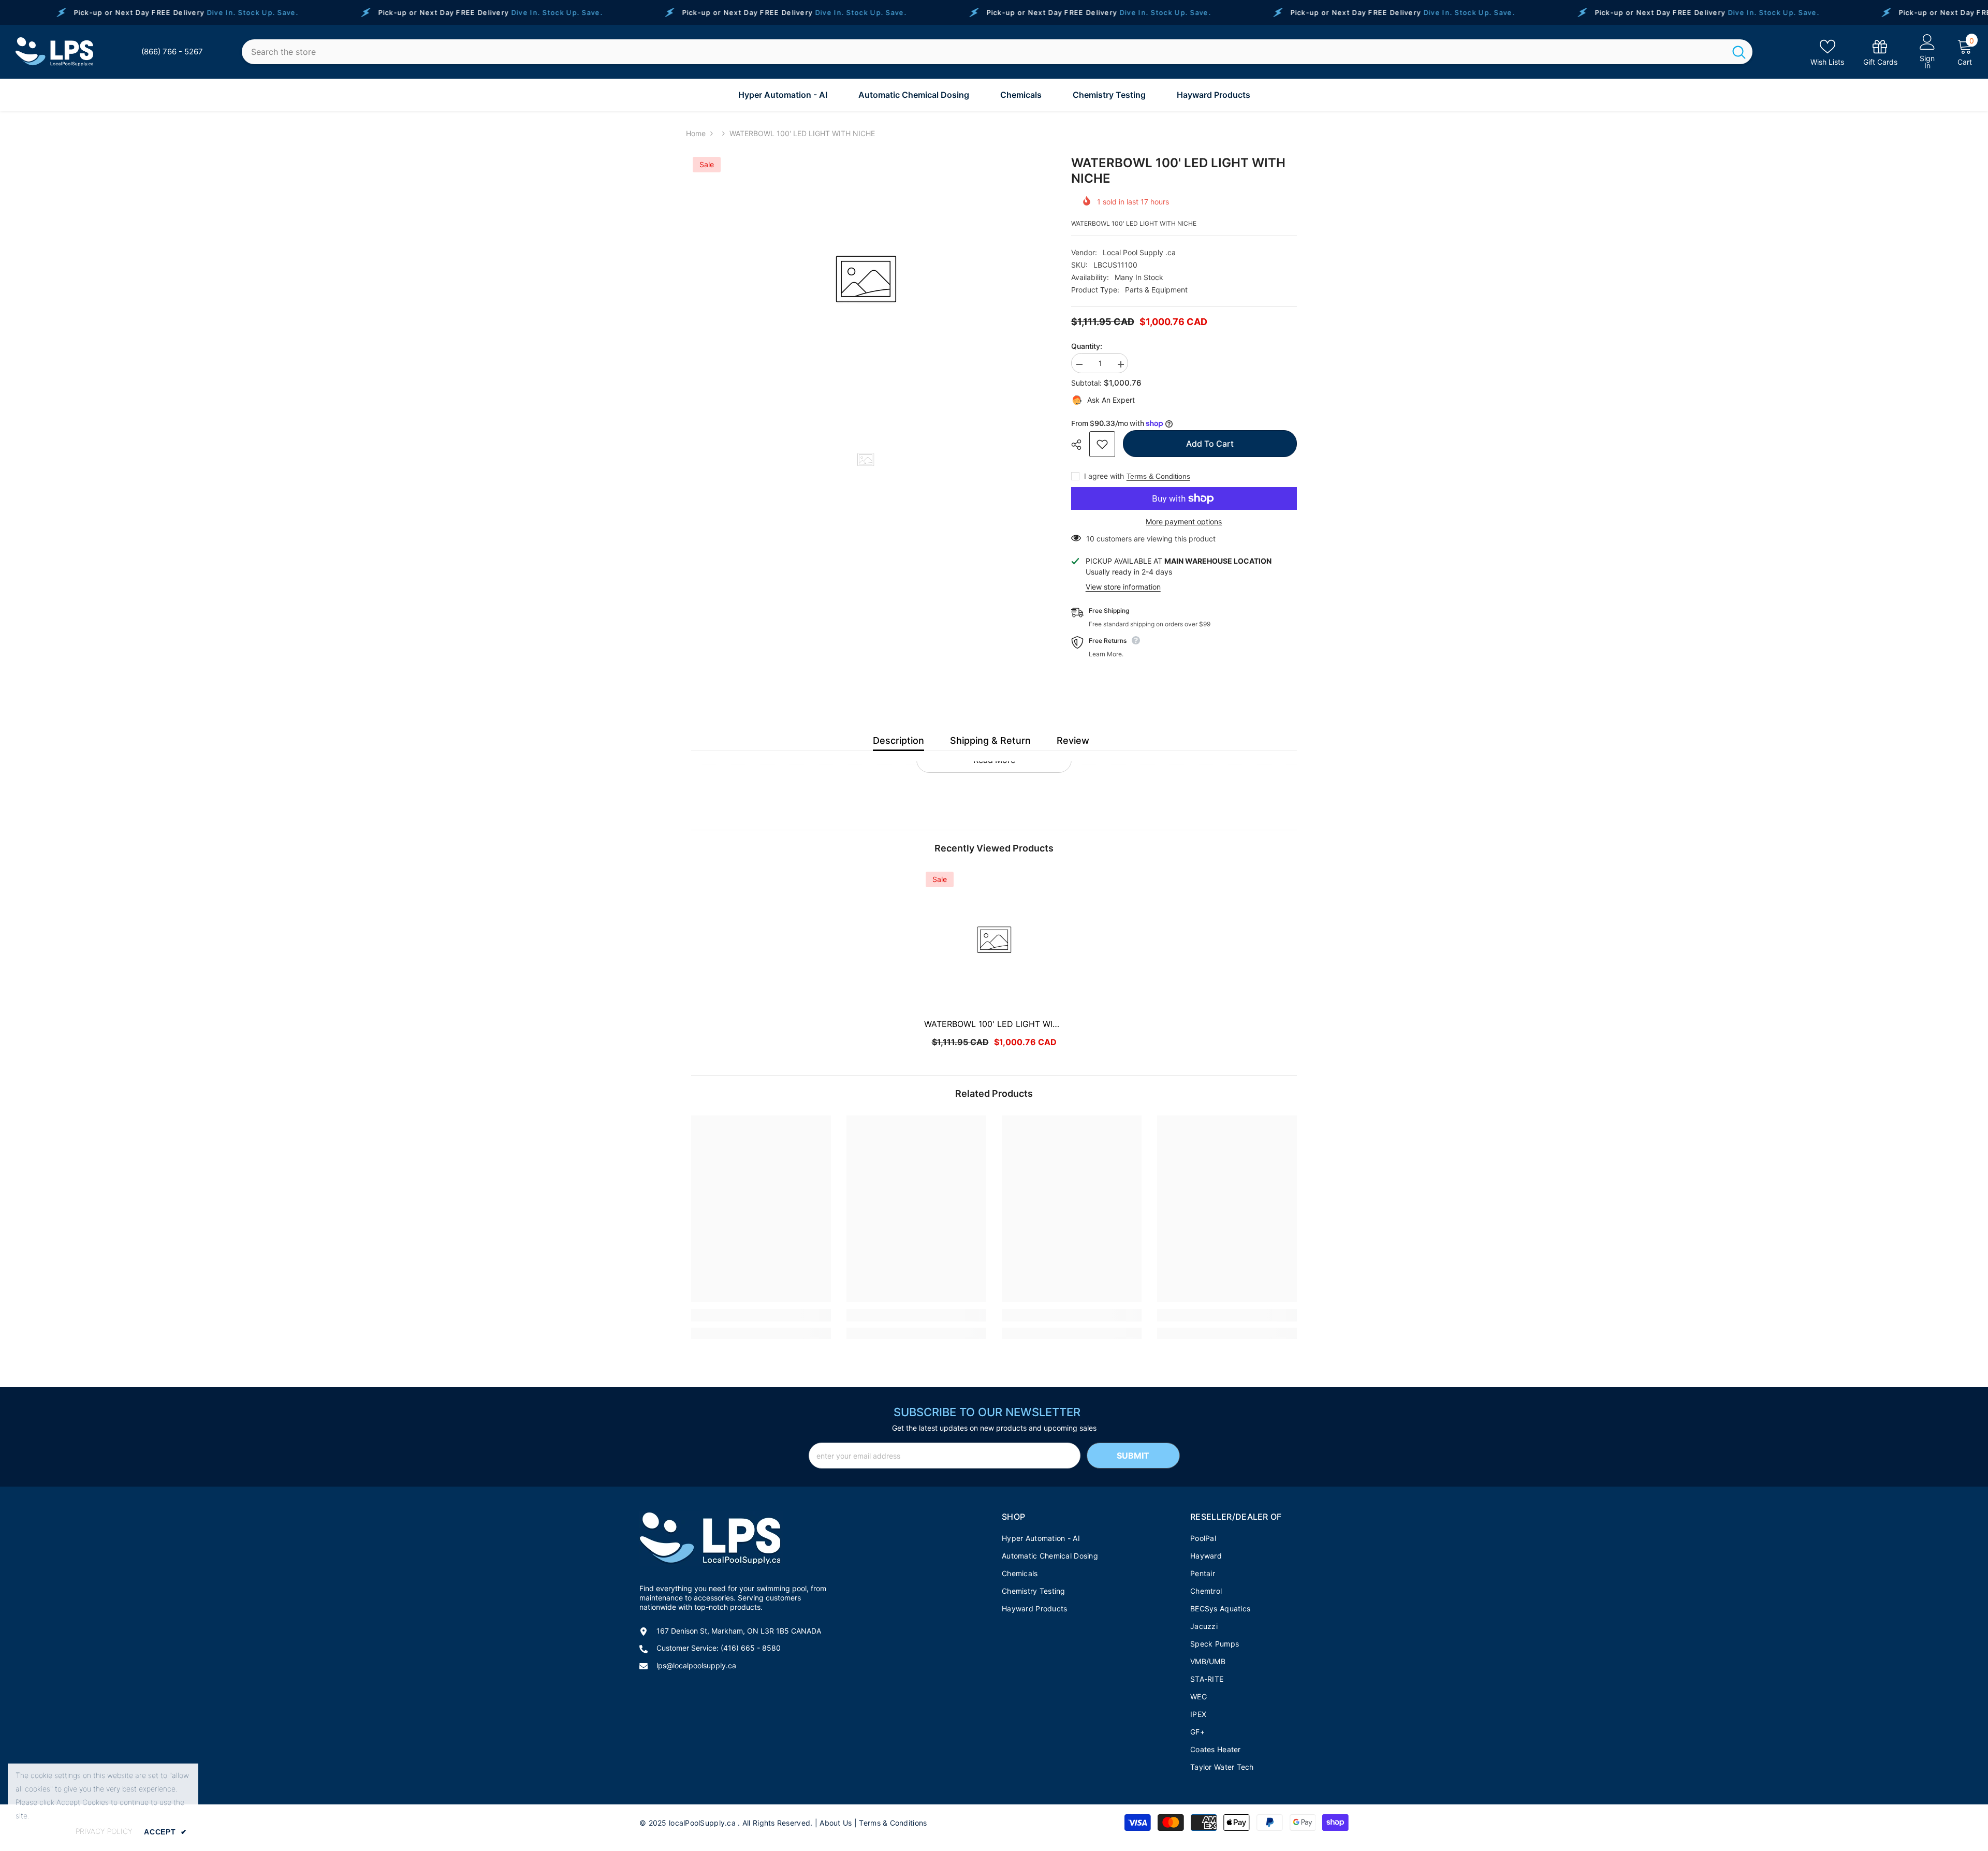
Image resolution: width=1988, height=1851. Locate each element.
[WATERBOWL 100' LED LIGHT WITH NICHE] (994, 940)
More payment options (1184, 521)
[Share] (1080, 445)
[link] (1880, 52)
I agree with (1104, 476)
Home (696, 133)
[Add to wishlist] (1102, 444)
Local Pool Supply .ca (1139, 252)
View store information (1123, 587)
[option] (866, 280)
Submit (1133, 1456)
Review (1073, 740)
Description (898, 740)
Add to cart (1210, 444)
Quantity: (1087, 346)
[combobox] (984, 52)
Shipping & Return (990, 740)
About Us (836, 1823)
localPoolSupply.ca (702, 1823)
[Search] (997, 52)
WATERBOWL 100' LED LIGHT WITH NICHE (994, 1024)
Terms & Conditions (1158, 476)
